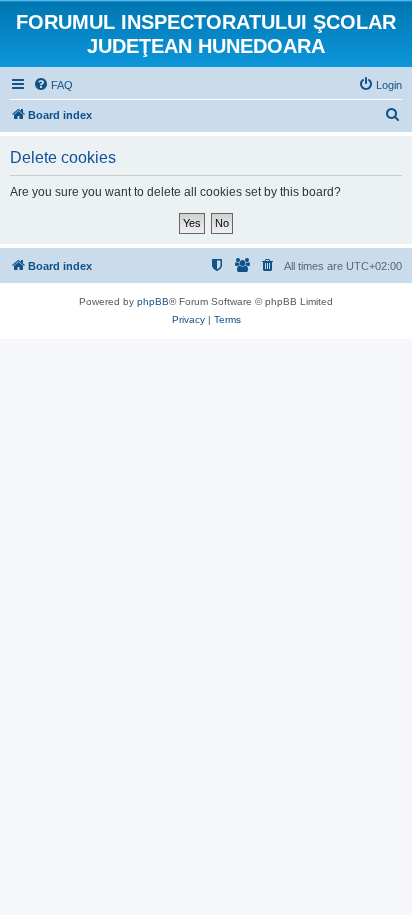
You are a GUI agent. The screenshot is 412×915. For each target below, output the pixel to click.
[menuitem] (53, 85)
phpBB (153, 301)
